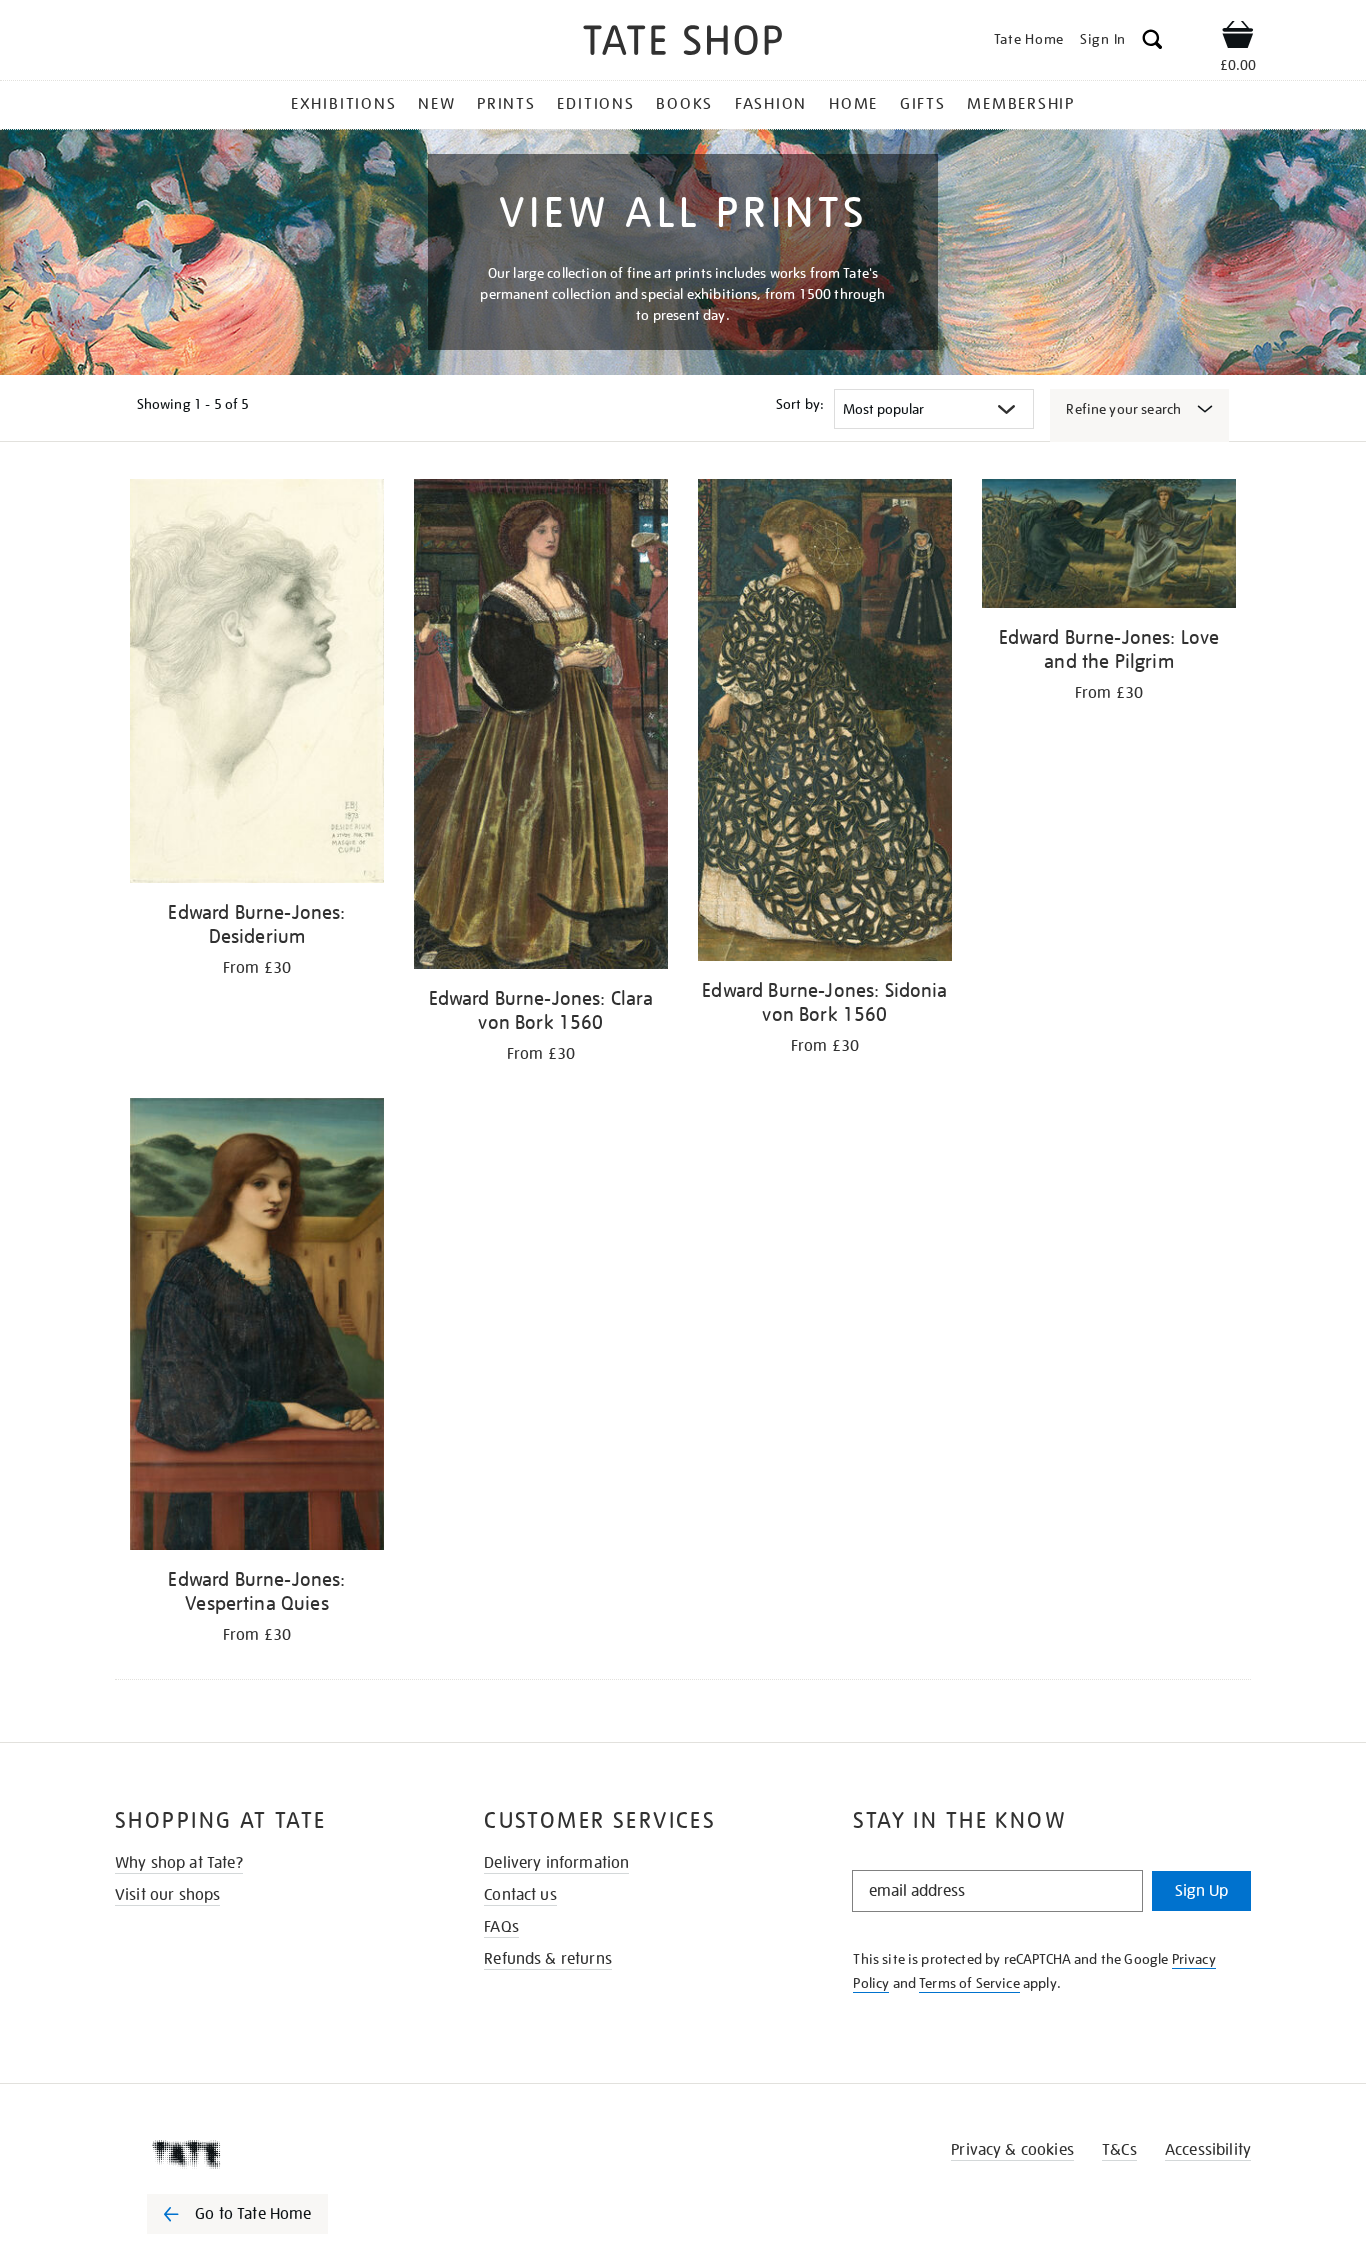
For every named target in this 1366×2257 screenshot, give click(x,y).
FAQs (501, 1927)
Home (853, 104)
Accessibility (1208, 2150)
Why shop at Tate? (179, 1863)
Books (684, 104)
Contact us (520, 1895)
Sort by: (800, 404)
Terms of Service (969, 1983)
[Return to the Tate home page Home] (683, 43)
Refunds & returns (548, 1959)
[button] (1152, 42)
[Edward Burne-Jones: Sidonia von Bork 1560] (825, 723)
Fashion (771, 104)
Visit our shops (167, 1895)
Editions (595, 104)
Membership (1021, 104)
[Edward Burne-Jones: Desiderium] (257, 684)
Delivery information (556, 1863)
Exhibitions (343, 104)
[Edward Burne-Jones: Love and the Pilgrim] (1109, 547)
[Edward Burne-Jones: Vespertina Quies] (257, 1327)
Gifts (923, 104)
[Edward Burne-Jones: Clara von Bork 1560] (541, 727)
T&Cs (1119, 2150)
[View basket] (1238, 38)
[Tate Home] (273, 2154)
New (436, 104)
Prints (506, 104)
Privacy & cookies (1012, 2150)
